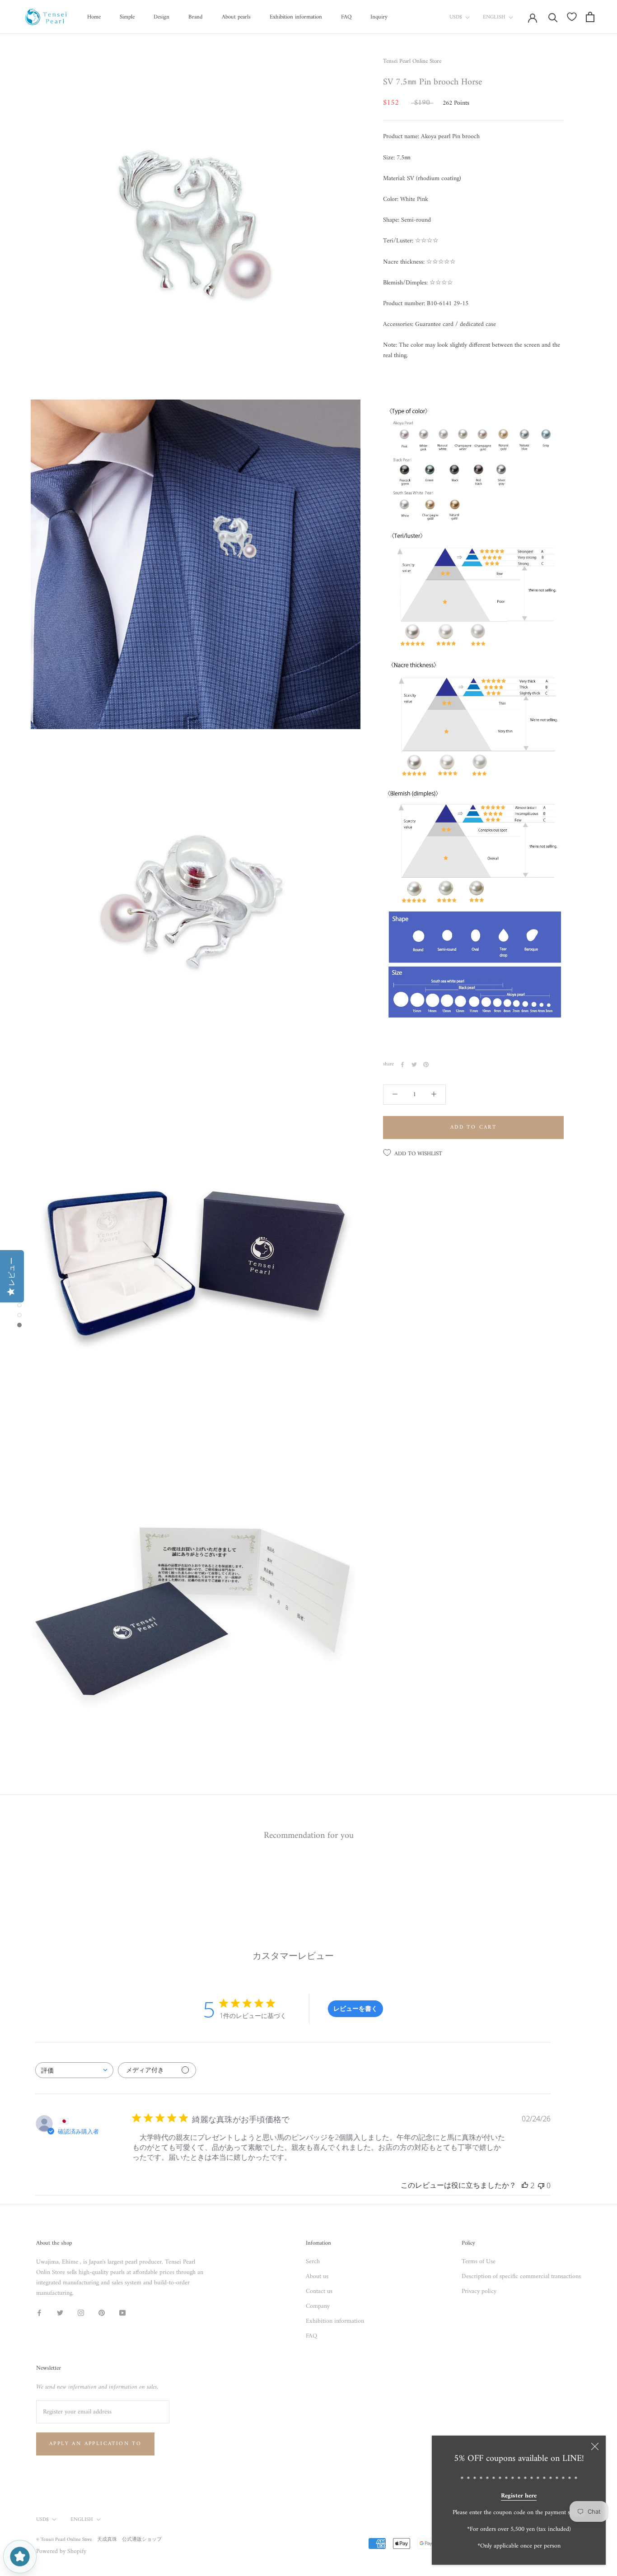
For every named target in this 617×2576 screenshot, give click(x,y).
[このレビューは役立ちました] (525, 2185)
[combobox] (74, 2070)
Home (94, 17)
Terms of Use (479, 2262)
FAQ (346, 17)
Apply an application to (95, 2444)
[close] (595, 2446)
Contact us (319, 2291)
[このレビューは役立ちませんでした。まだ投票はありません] (541, 2185)
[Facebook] (402, 1065)
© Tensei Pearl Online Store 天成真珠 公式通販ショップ (99, 2540)
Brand (196, 17)
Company (318, 2306)
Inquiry (379, 17)
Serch (313, 2262)
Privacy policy (479, 2291)
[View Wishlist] (572, 17)
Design (161, 17)
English (494, 17)
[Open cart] (590, 17)
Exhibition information (296, 17)
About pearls (236, 17)
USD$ (456, 17)
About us (317, 2276)
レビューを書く (355, 2008)
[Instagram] (81, 2313)
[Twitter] (414, 1065)
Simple (127, 17)
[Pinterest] (426, 1065)
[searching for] (553, 17)
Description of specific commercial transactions (521, 2276)
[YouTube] (122, 2313)
